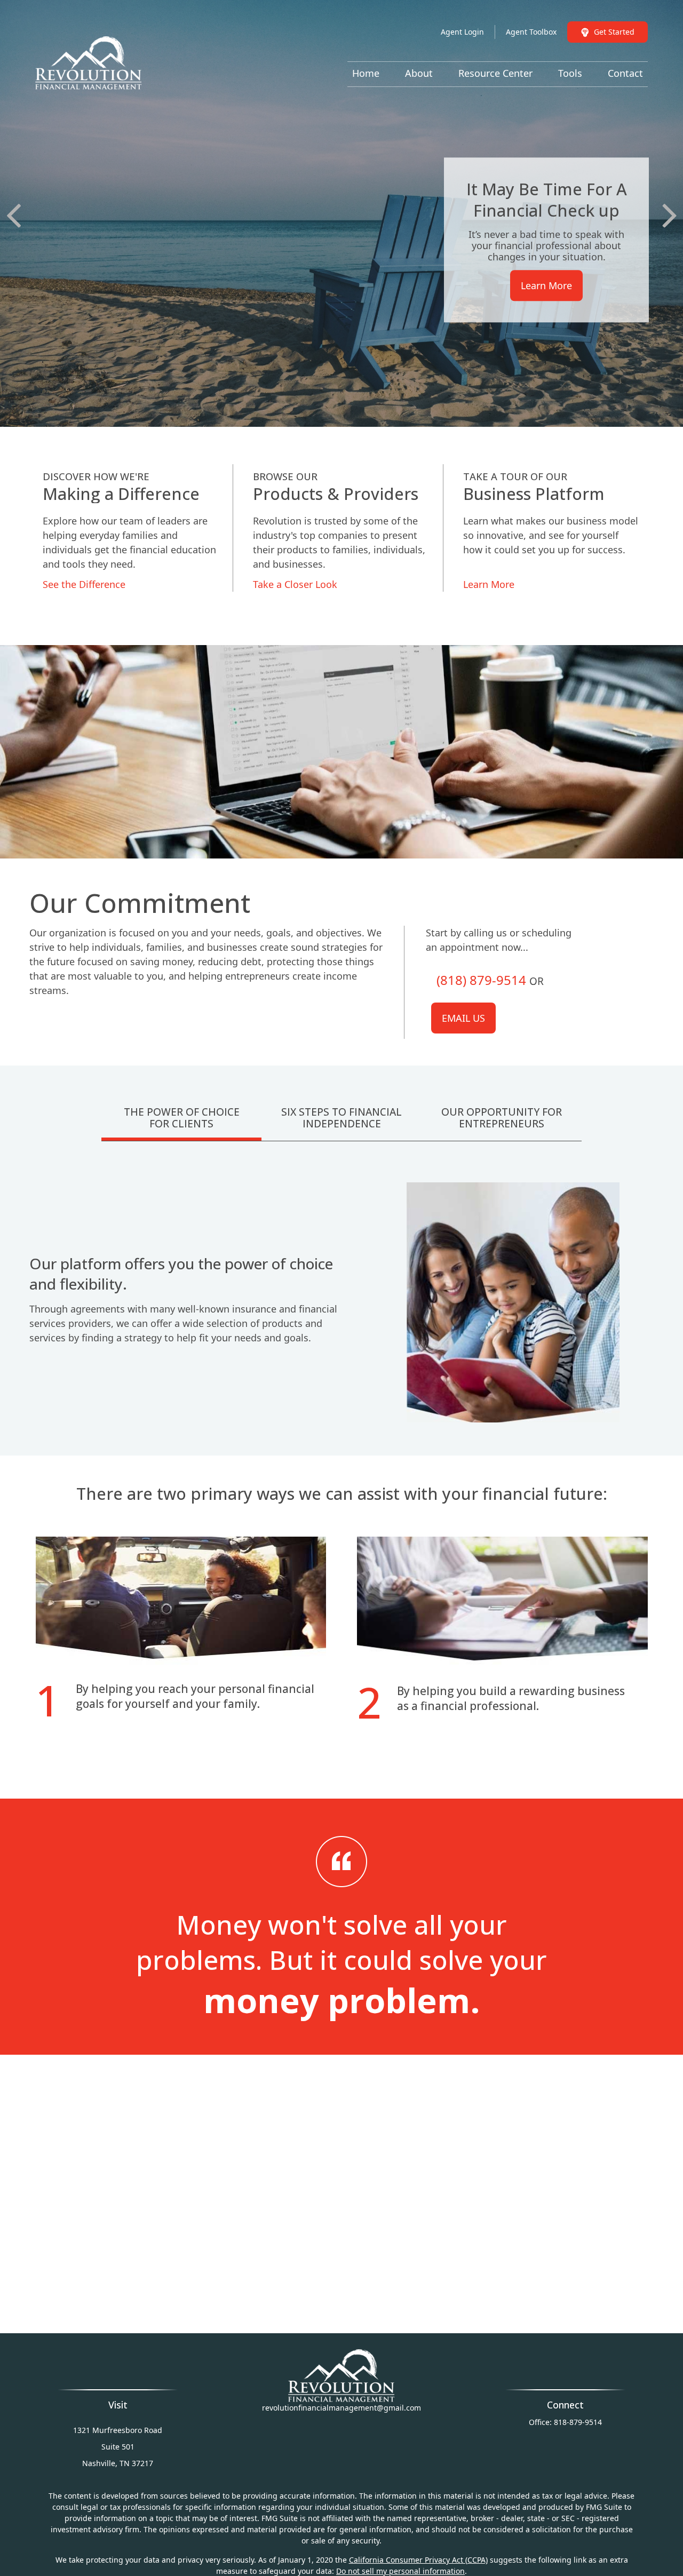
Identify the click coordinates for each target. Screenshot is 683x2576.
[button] (366, 73)
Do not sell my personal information (400, 2571)
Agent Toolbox (531, 32)
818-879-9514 (578, 2422)
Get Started (614, 32)
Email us (463, 1018)
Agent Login (462, 32)
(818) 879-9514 (481, 980)
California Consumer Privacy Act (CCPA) (418, 2560)
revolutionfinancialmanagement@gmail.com (341, 2408)
